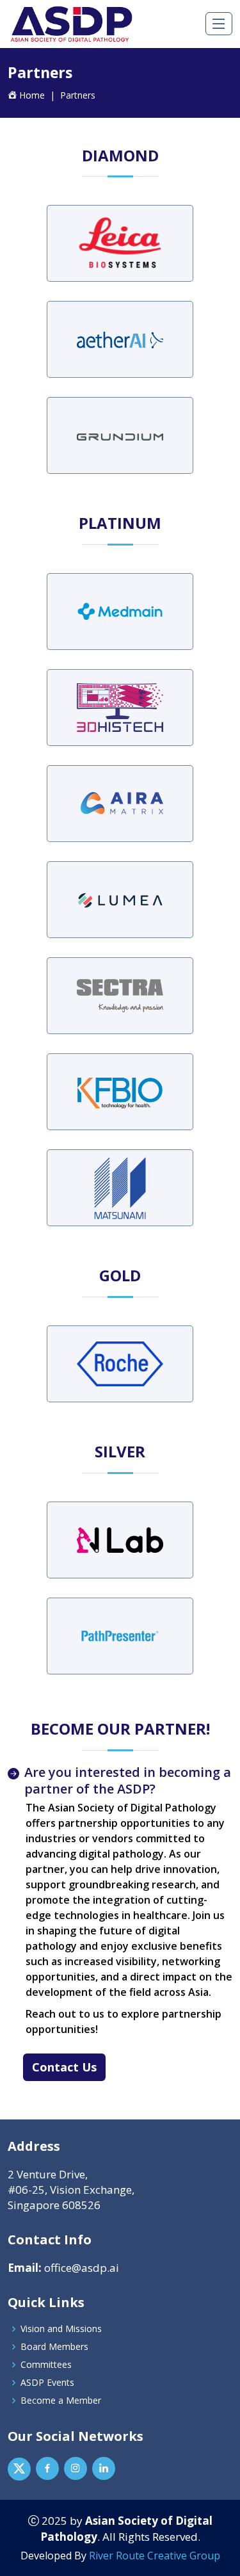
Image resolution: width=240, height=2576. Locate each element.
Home (32, 95)
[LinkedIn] (104, 2468)
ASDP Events (47, 2383)
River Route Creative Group (155, 2556)
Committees (46, 2365)
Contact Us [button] (64, 2067)
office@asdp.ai (80, 2268)
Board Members (54, 2347)
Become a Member (61, 2401)
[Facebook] (47, 2468)
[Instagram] (76, 2468)
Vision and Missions (61, 2329)
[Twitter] (19, 2469)
